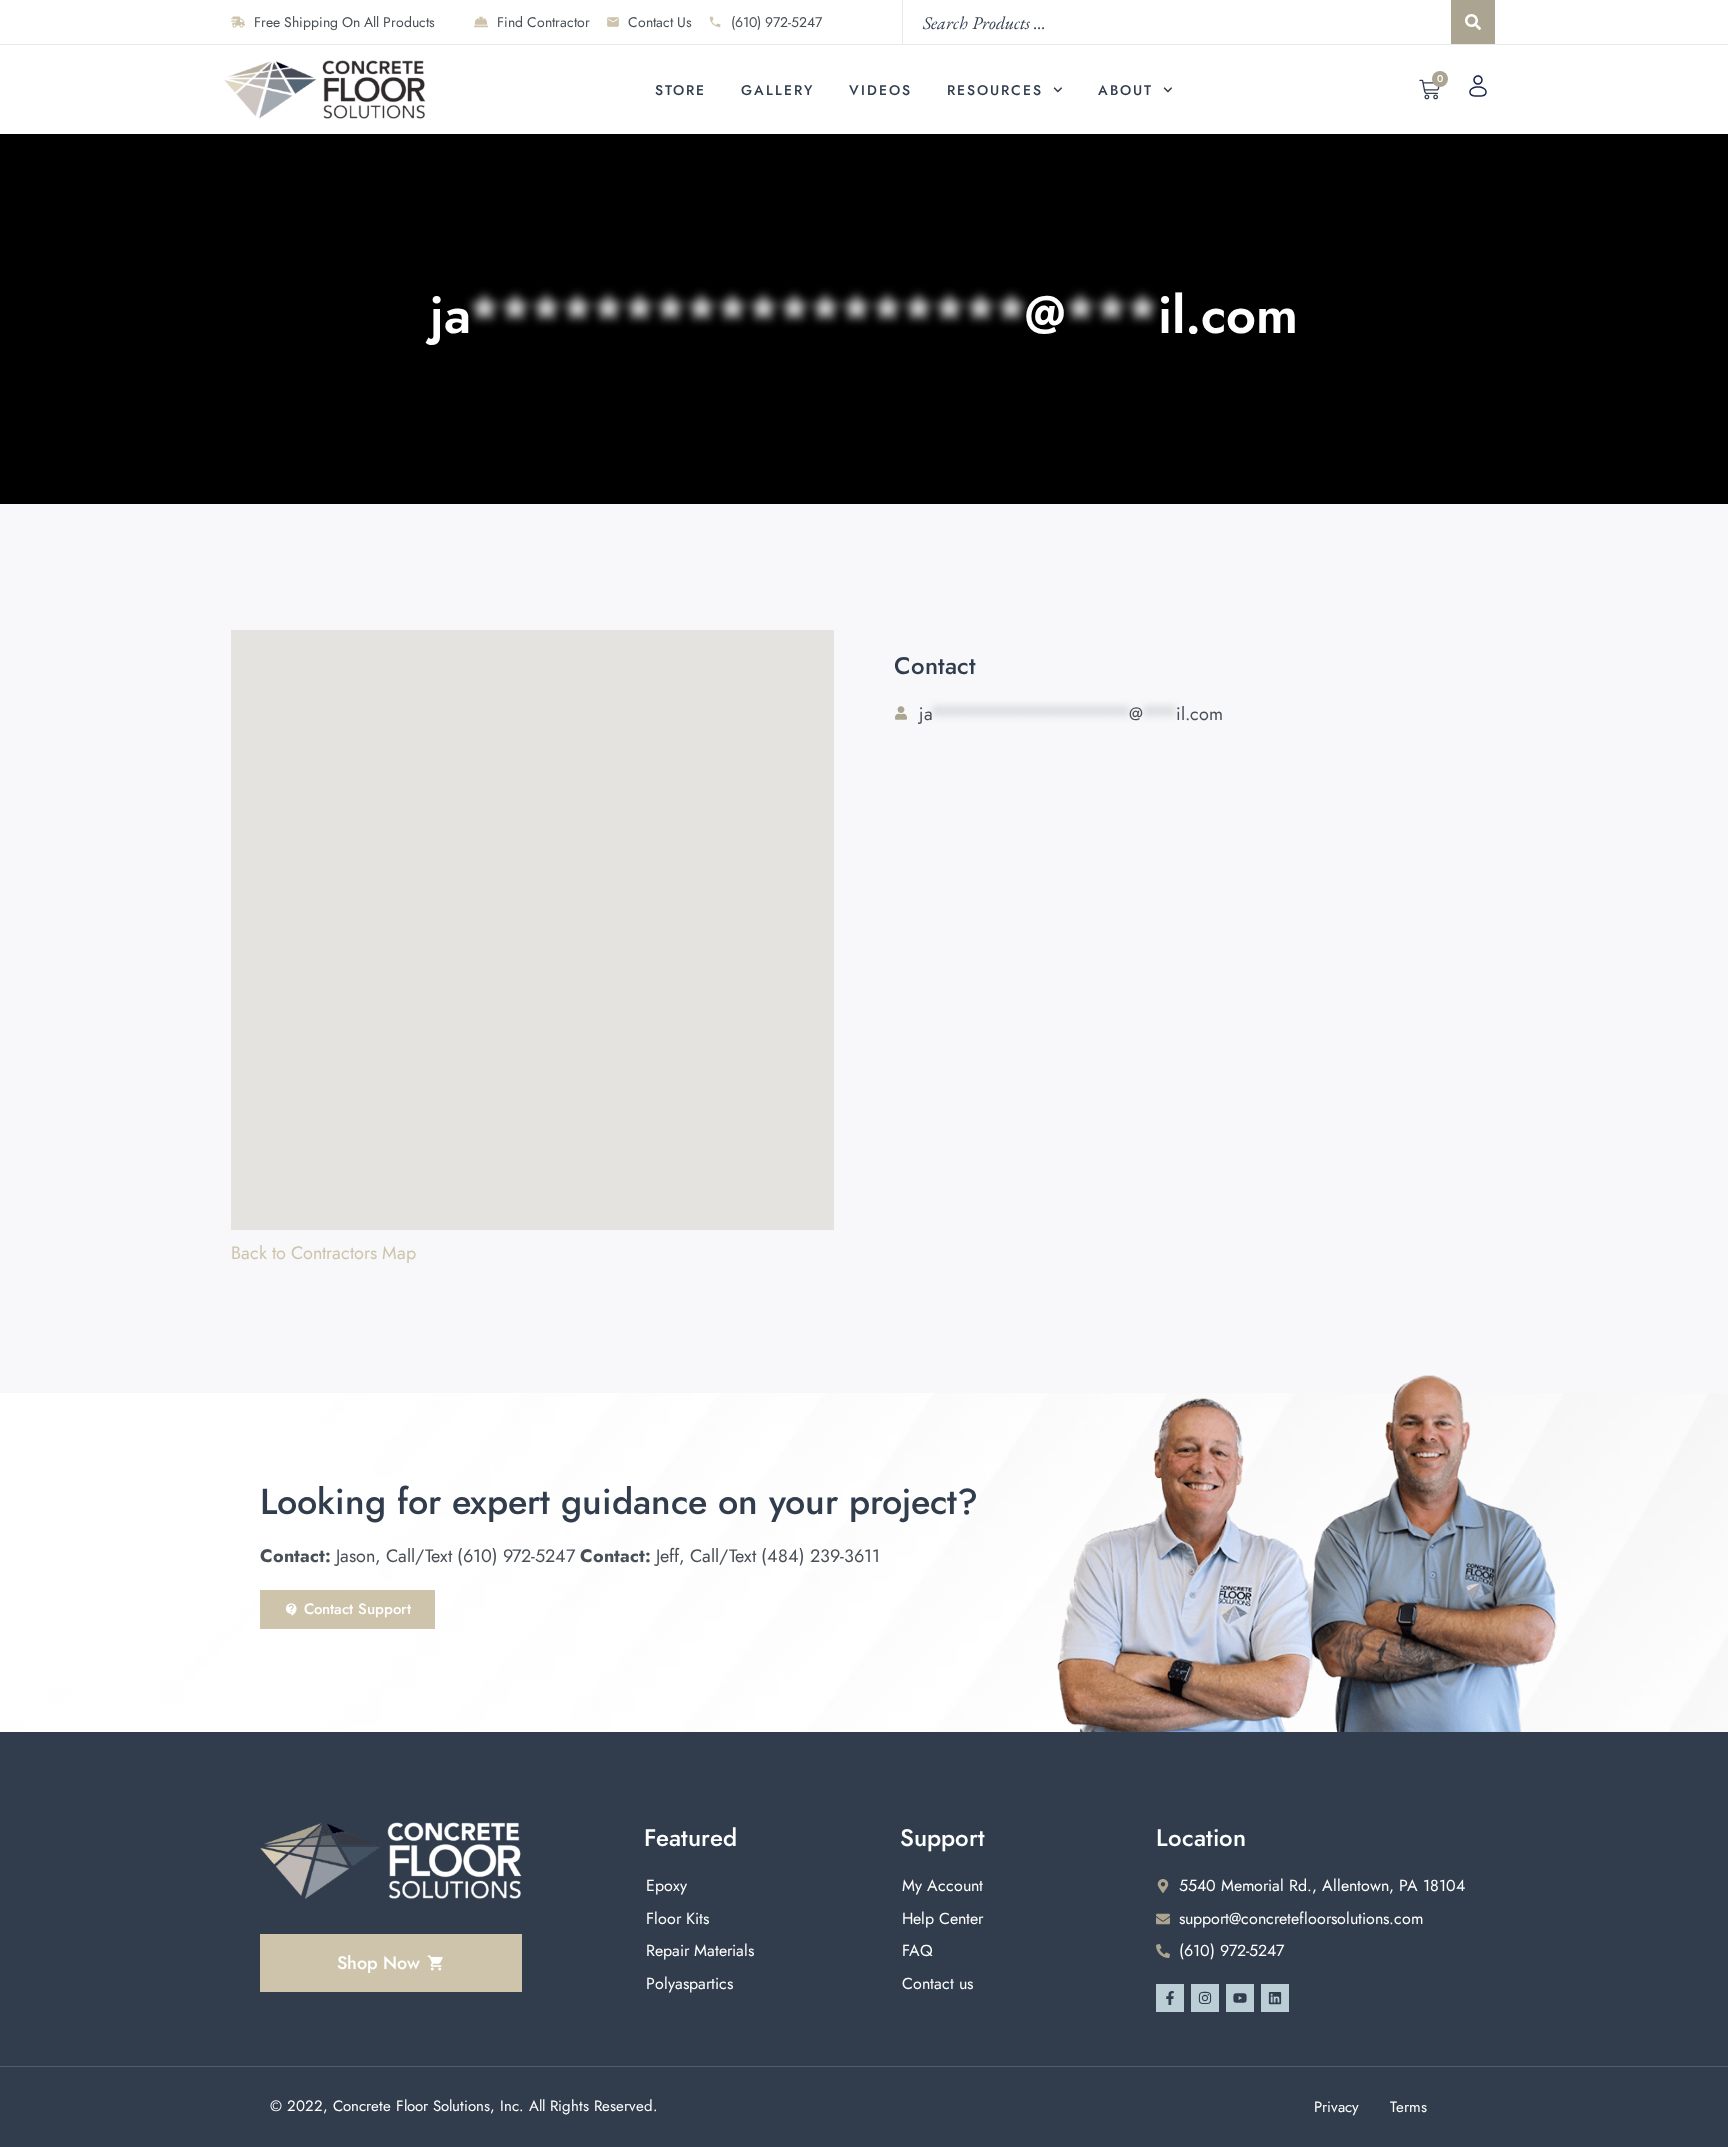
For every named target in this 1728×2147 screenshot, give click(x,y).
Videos (880, 90)
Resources (995, 90)
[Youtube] (1240, 1998)
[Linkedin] (1275, 1998)
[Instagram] (1205, 1998)
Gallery (777, 90)
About (1125, 90)
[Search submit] (1473, 22)
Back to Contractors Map (323, 1253)
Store (680, 90)
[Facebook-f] (1170, 1998)
